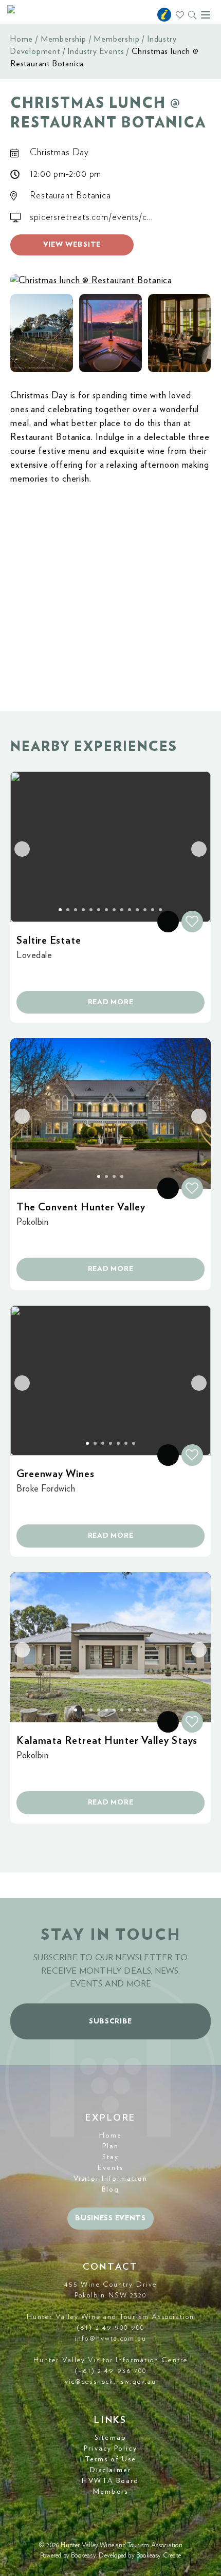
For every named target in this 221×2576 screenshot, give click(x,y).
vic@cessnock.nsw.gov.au (110, 2382)
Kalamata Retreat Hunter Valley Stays (107, 1741)
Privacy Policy (110, 2449)
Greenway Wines (56, 1474)
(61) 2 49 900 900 (110, 2328)
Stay (110, 2157)
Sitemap (110, 2438)
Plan (110, 2146)
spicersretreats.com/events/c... (91, 217)
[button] (42, 333)
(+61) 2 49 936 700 (111, 2371)
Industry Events (96, 51)
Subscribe (110, 2021)
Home (22, 39)
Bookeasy (84, 2556)
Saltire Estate (49, 941)
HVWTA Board (110, 2481)
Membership (63, 39)
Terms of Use (110, 2459)
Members (111, 2492)
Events (110, 2168)
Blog (110, 2189)
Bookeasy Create (159, 2556)
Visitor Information (110, 2179)
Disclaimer (110, 2470)
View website (72, 245)
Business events (110, 2218)
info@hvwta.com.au (110, 2339)
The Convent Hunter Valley (81, 1207)
